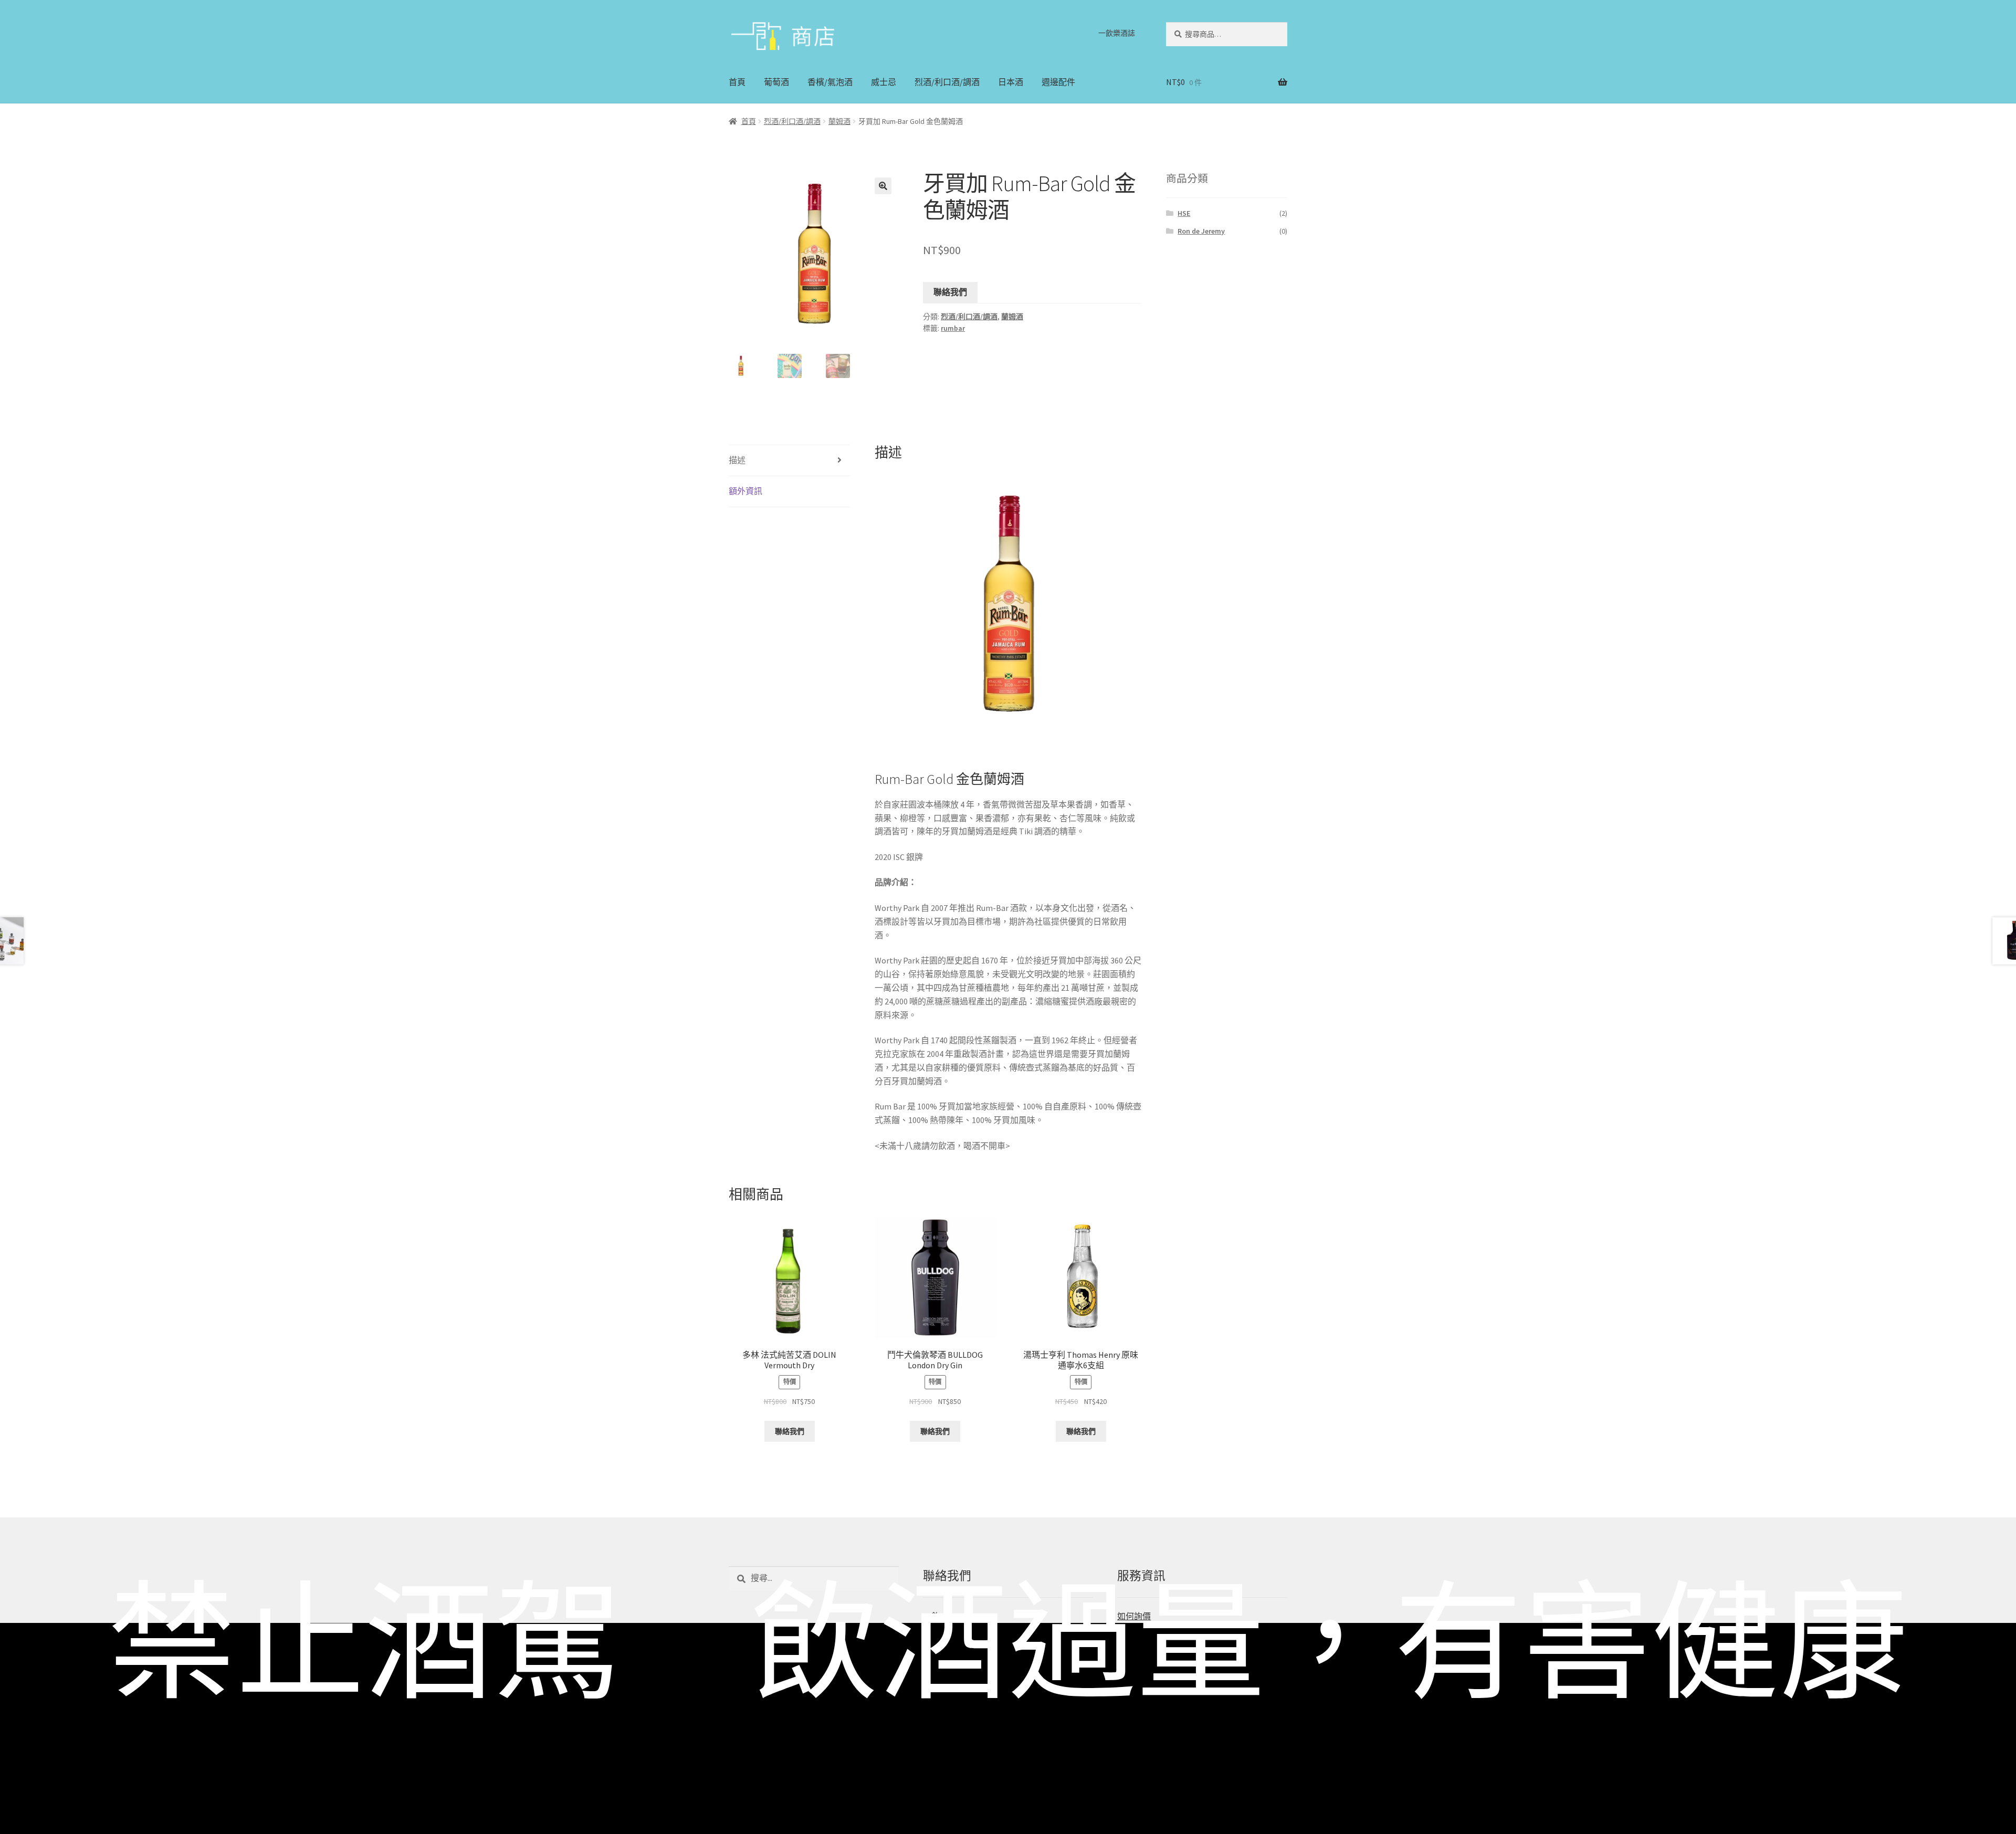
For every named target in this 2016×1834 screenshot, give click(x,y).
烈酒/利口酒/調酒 (947, 82)
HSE (1184, 213)
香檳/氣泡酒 (830, 82)
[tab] (789, 461)
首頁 (737, 82)
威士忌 (884, 82)
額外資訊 (745, 491)
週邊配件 (1058, 82)
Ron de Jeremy (1201, 231)
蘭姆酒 (839, 121)
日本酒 (1011, 82)
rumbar (953, 328)
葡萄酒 (776, 82)
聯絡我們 (950, 292)
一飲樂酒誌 (1117, 33)
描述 (737, 460)
